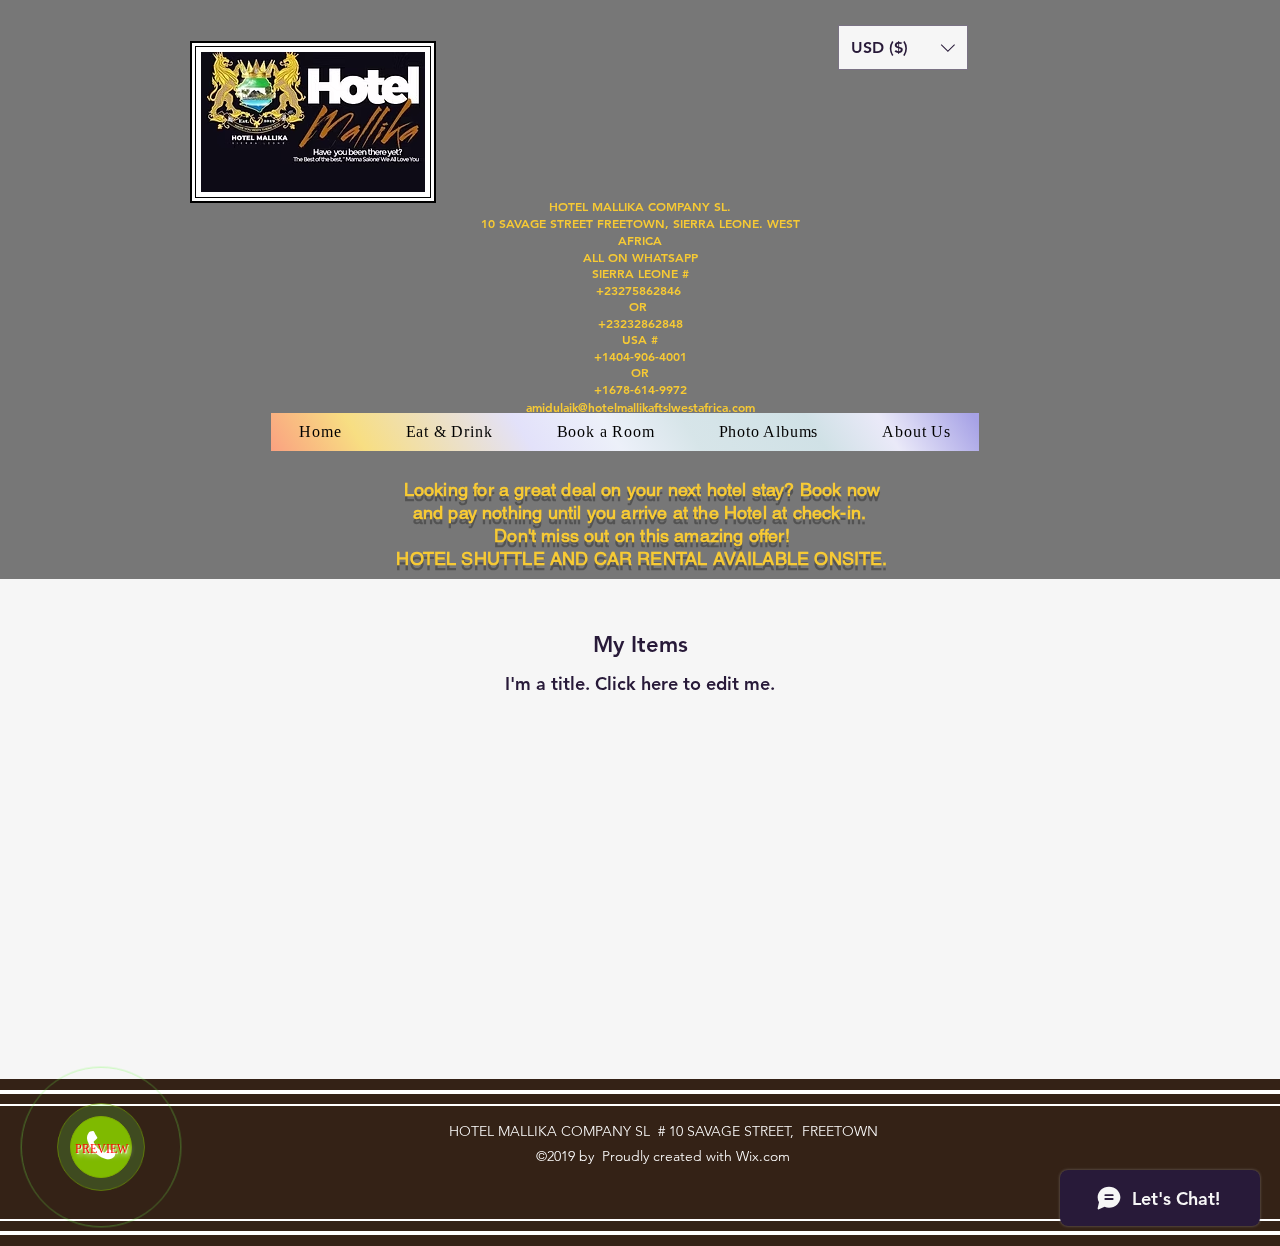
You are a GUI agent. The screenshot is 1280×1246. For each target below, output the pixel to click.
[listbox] (903, 47)
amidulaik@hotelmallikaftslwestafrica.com (640, 407)
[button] (903, 47)
